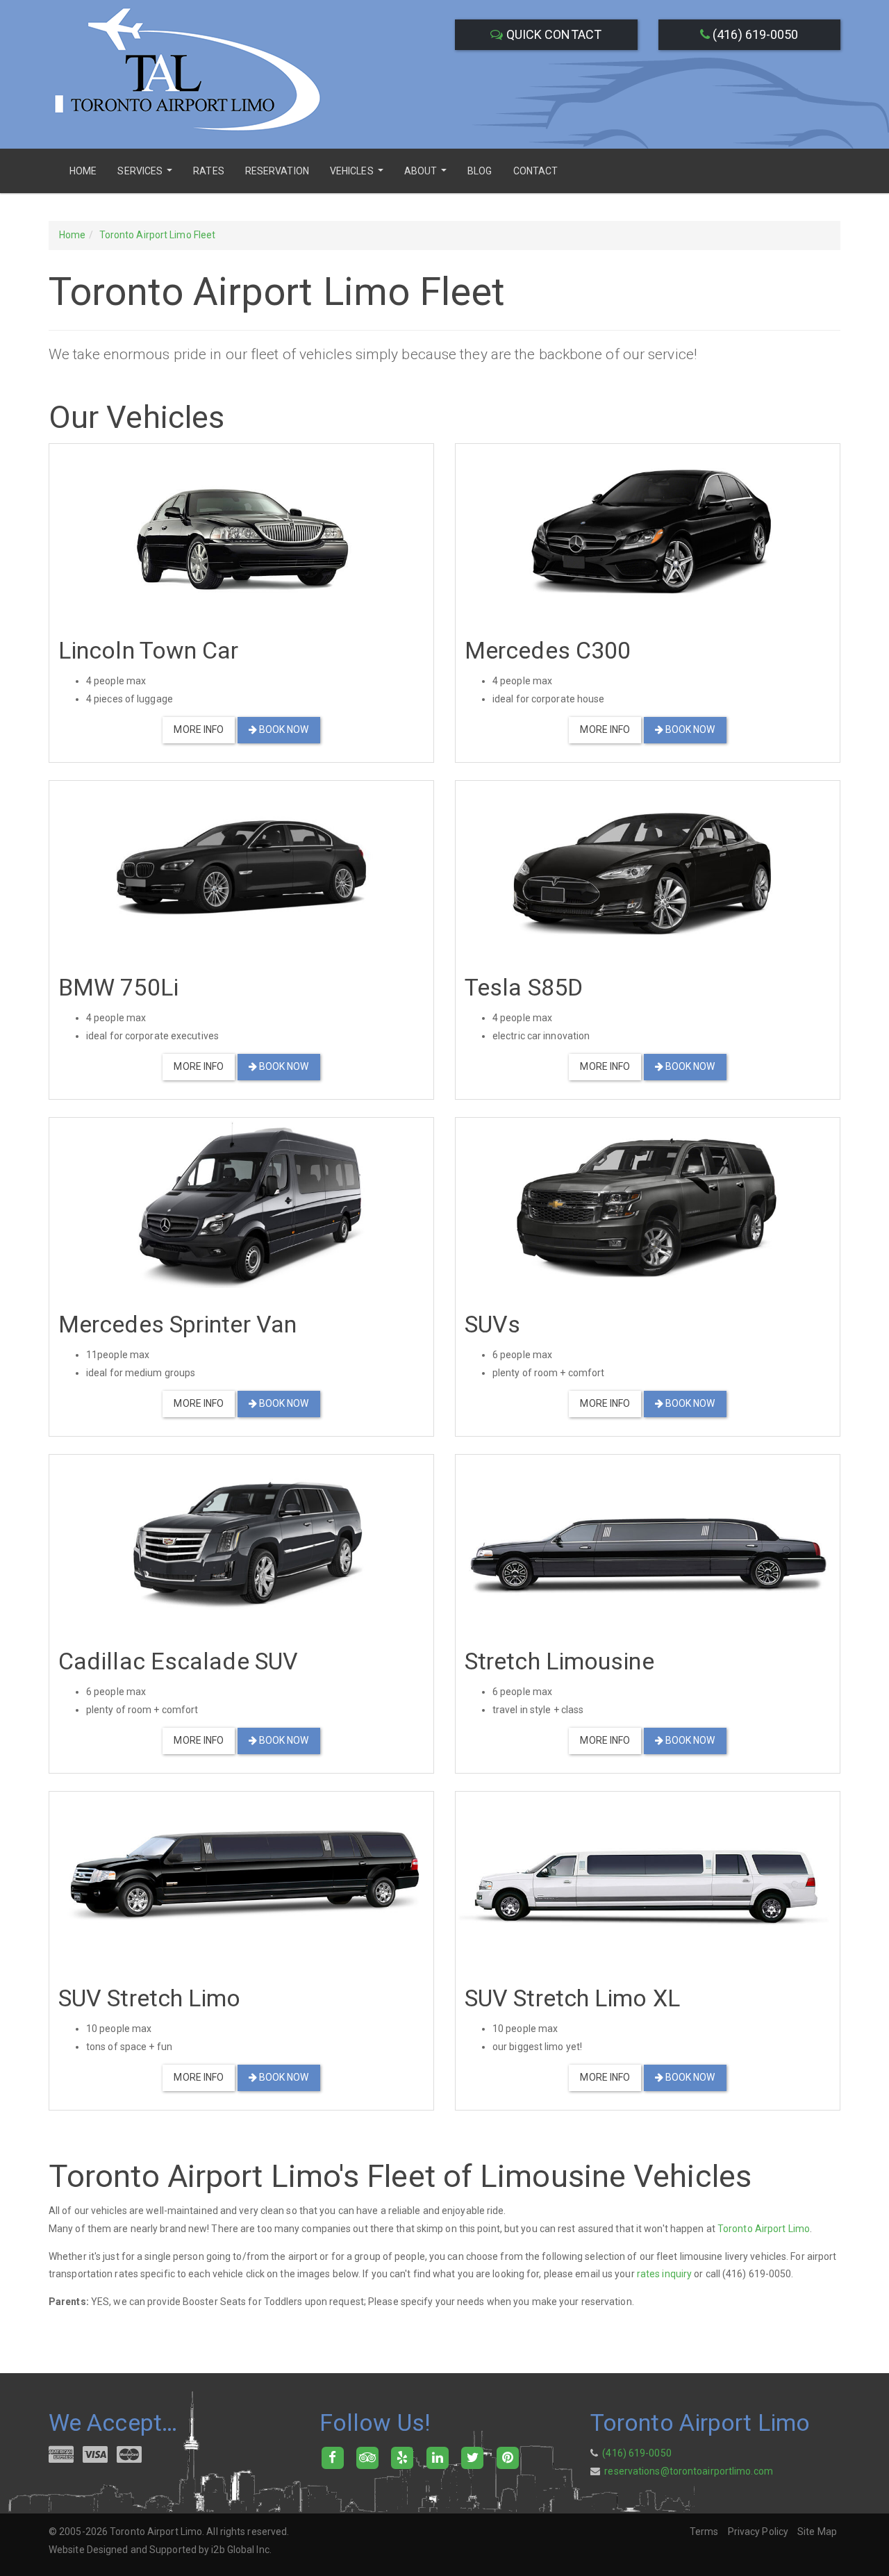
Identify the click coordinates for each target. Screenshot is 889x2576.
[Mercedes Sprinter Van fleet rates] (241, 1204)
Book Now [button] (283, 729)
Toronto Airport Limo (764, 2229)
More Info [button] (199, 729)
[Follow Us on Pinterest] (507, 2457)
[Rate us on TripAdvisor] (367, 2457)
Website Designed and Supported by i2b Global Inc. (160, 2550)
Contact (536, 171)
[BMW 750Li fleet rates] (241, 867)
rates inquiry (664, 2274)
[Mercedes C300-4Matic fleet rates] (648, 530)
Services (147, 175)
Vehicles (358, 175)
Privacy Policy (758, 2532)
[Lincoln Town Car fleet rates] (241, 530)
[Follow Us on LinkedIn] (437, 2457)
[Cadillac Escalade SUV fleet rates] (241, 1541)
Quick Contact (552, 34)
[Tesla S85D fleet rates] (648, 867)
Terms (704, 2532)
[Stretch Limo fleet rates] (648, 1541)
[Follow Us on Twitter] (473, 2457)
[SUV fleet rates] (648, 1204)
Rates (209, 171)
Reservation (277, 171)
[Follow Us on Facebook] (332, 2457)
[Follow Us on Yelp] (402, 2457)
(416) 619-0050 (754, 34)
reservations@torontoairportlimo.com (689, 2471)
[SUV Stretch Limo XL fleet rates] (648, 1878)
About (427, 175)
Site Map (817, 2532)
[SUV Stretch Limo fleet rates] (241, 1878)
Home (83, 171)
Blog (480, 171)
